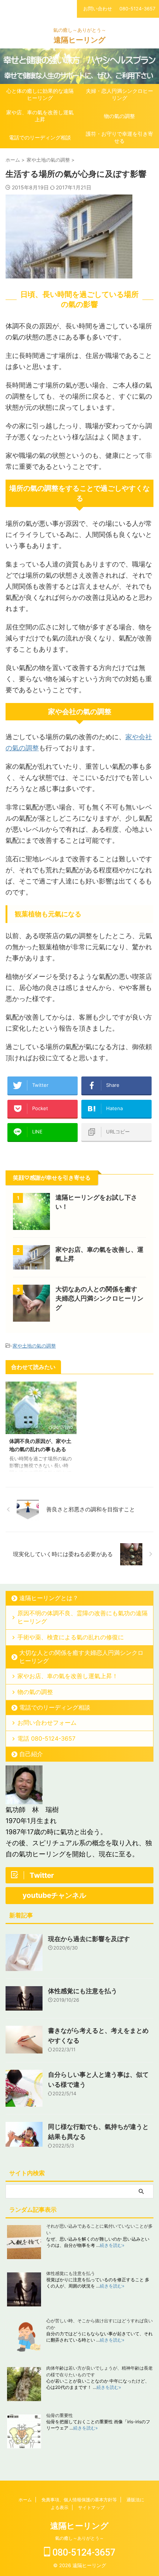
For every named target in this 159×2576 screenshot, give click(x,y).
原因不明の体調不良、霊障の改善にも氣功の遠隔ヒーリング (82, 1617)
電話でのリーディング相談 (40, 137)
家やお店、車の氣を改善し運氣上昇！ (68, 1676)
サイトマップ (91, 2507)
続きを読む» (112, 2245)
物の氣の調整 (119, 116)
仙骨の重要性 (60, 2415)
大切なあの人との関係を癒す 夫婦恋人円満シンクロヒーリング (99, 1298)
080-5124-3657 (83, 2553)
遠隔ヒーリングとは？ (49, 1598)
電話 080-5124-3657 (46, 1738)
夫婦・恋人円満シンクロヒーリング (119, 94)
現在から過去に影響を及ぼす (89, 1939)
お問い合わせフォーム (47, 1723)
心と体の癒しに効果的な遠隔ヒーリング (40, 94)
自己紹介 (31, 1754)
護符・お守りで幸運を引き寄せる (119, 137)
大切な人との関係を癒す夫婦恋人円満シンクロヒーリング (81, 1657)
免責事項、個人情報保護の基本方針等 (79, 2500)
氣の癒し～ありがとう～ (79, 2538)
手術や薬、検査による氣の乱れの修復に (71, 1637)
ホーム (25, 2500)
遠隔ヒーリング (79, 40)
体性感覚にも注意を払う (83, 1991)
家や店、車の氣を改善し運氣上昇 (40, 116)
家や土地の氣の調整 (34, 1346)
